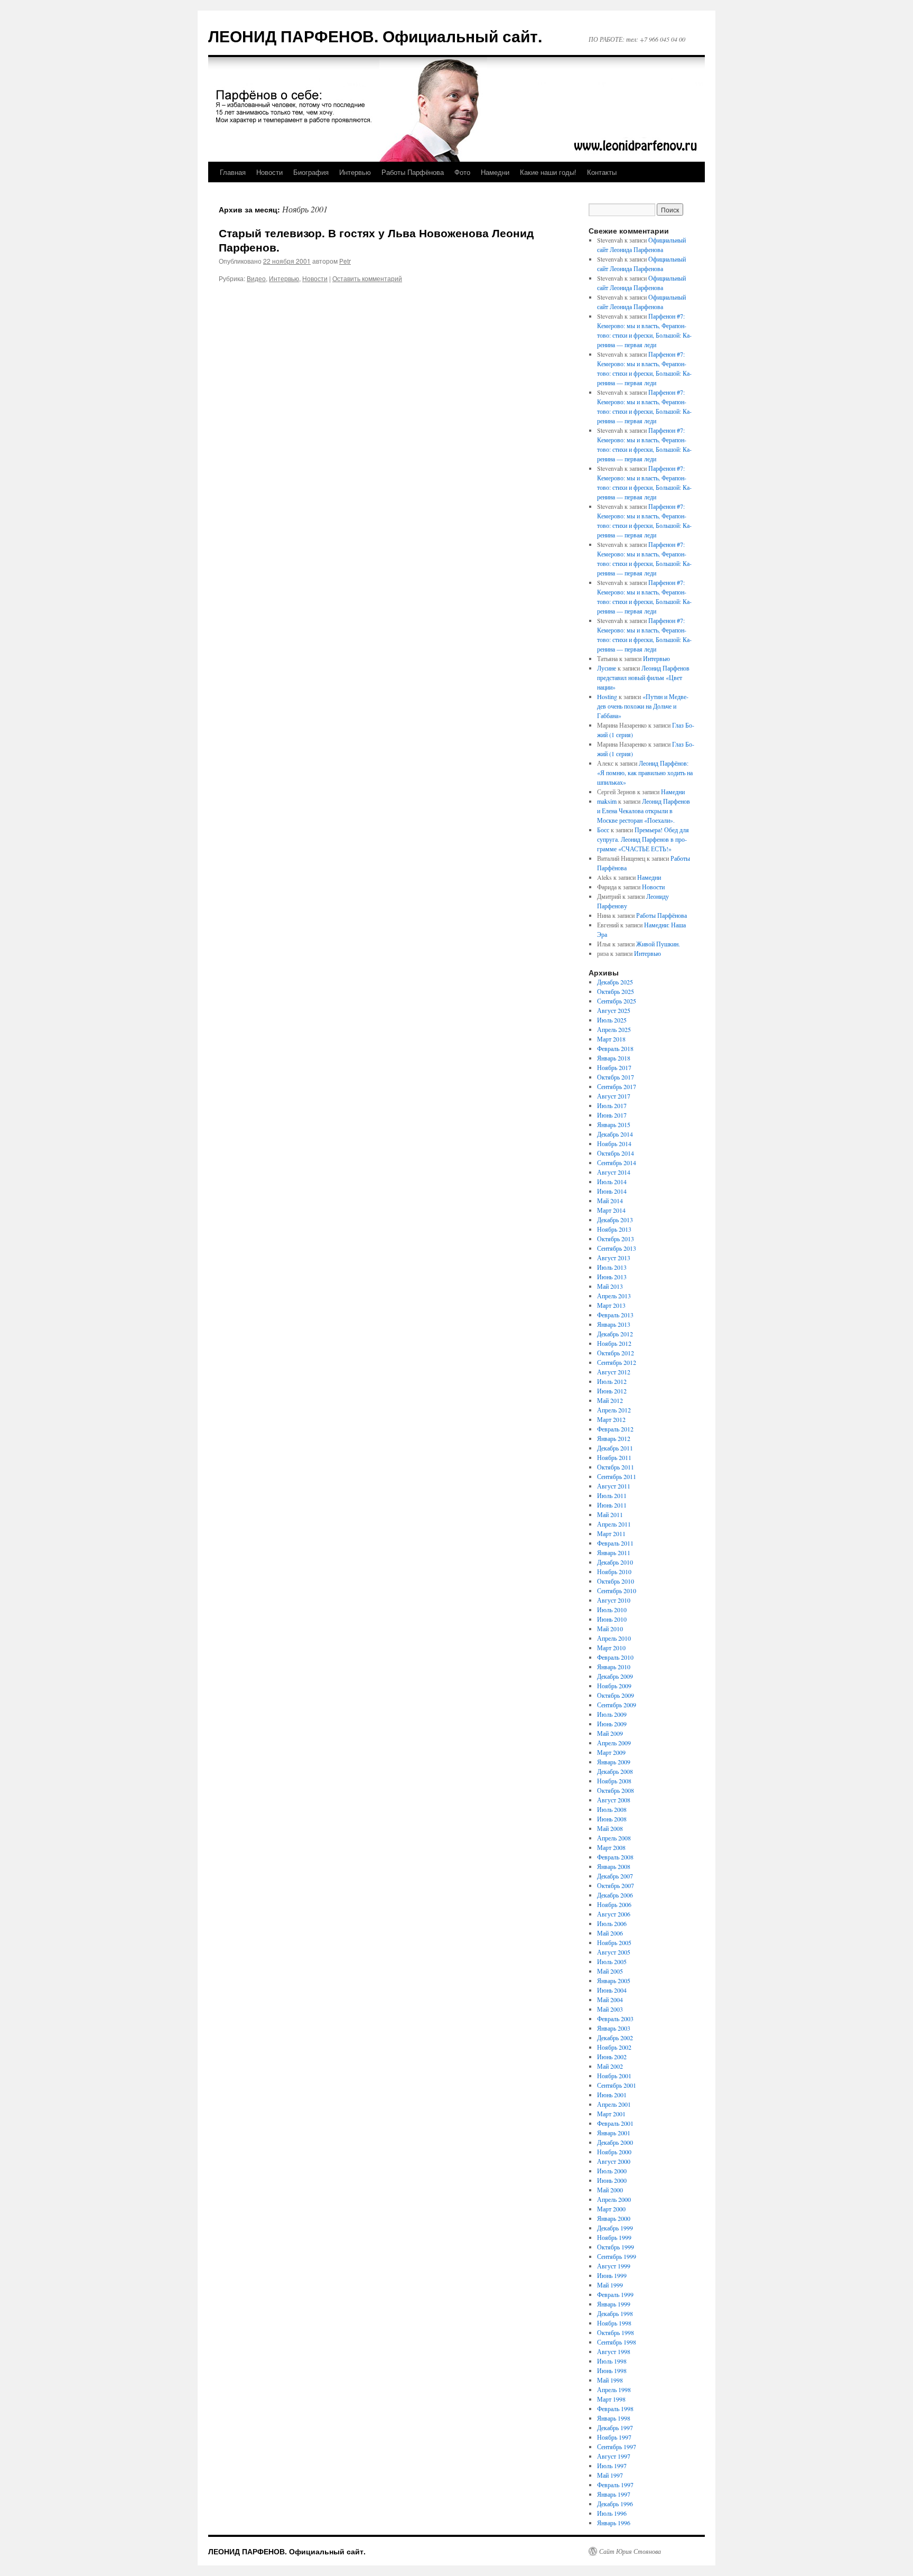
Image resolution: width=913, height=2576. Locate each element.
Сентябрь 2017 (617, 1086)
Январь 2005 (614, 1980)
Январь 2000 (614, 2218)
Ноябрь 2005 (614, 1942)
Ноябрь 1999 (614, 2237)
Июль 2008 (612, 1809)
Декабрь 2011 (615, 1448)
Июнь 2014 (612, 1191)
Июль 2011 (612, 1495)
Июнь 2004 (612, 1990)
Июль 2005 (612, 1961)
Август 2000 (614, 2161)
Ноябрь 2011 (614, 1457)
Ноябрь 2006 (614, 1904)
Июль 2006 (612, 1923)
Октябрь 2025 (616, 991)
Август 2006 (614, 1914)
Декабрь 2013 (615, 1220)
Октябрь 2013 (616, 1239)
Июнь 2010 (612, 1619)
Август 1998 (614, 2351)
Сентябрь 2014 (617, 1163)
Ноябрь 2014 (614, 1143)
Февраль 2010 (615, 1657)
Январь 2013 (614, 1324)
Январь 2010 (614, 1667)
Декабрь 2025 (615, 982)
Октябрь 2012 (616, 1353)
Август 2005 (614, 1952)
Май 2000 (610, 2190)
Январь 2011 (614, 1552)
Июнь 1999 (612, 2275)
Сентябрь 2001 (617, 2085)
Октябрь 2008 (616, 1790)
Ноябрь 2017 (614, 1067)
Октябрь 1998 (616, 2332)
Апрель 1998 (614, 2389)
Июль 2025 (612, 1020)
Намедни (495, 172)
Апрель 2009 (614, 1743)
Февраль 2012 (615, 1429)
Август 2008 (614, 1800)
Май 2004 (610, 2000)
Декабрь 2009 (615, 1676)
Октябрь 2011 (616, 1467)
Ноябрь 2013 (614, 1229)
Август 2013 (614, 1258)
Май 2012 (610, 1400)
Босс (603, 830)
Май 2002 (610, 2066)
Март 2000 (611, 2209)
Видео (256, 278)
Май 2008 (610, 1828)
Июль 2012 (612, 1381)
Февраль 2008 (615, 1857)
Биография (311, 172)
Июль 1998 (612, 2361)
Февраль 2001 (615, 2123)
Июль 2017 (612, 1105)
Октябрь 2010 (616, 1581)
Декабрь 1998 (615, 2313)
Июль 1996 (612, 2513)
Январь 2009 (614, 1762)
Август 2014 (614, 1172)
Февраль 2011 (615, 1543)
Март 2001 (611, 2114)
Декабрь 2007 (615, 1876)
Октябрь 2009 (616, 1695)
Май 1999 (610, 2285)
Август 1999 (614, 2266)
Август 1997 (614, 2456)
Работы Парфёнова (413, 172)
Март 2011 (611, 1533)
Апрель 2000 (614, 2199)
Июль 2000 (612, 2171)
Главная (233, 172)
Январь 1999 (614, 2304)
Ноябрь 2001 (614, 2076)
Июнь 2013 (612, 1277)
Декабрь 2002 (615, 2038)
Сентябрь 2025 (617, 1001)
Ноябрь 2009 (614, 1686)
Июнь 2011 (612, 1505)
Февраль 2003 (615, 2019)
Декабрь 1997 (615, 2428)
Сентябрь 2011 (617, 1476)
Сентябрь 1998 (617, 2342)
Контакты (602, 172)
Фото (462, 172)
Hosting (607, 696)
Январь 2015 (614, 1124)
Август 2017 (614, 1096)
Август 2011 (614, 1486)
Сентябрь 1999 (617, 2256)
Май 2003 (610, 2009)
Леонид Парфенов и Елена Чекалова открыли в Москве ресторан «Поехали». (644, 811)
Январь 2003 (614, 2028)
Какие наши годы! (548, 172)
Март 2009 (611, 1752)
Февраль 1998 (615, 2408)
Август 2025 (614, 1010)
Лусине (607, 668)
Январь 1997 (614, 2494)
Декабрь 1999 (615, 2228)
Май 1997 (610, 2475)
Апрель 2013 (614, 1296)
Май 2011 (610, 1514)
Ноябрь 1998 (614, 2323)
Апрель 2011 (614, 1524)
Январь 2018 (614, 1058)
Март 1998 (611, 2399)
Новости (269, 172)
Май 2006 (610, 1933)
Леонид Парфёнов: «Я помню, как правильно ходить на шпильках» (645, 773)
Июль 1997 (612, 2466)
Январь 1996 (614, 2523)
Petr (345, 261)
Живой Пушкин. (658, 944)
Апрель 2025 (614, 1029)
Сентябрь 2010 (617, 1591)
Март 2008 (611, 1847)
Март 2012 (611, 1419)
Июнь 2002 (612, 2057)
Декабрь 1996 (615, 2504)
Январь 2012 (614, 1438)
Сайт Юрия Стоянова (630, 2551)
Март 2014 (611, 1210)
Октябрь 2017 (616, 1077)
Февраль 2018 (615, 1048)
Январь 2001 (614, 2133)
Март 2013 (611, 1305)
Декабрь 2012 (615, 1334)
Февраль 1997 (615, 2485)
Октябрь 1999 (616, 2247)
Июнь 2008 (612, 1819)
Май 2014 (610, 1201)
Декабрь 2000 (615, 2142)
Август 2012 (614, 1372)
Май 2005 (610, 1971)
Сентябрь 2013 (617, 1248)
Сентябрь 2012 (617, 1362)
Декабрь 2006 (615, 1895)
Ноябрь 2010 (614, 1571)
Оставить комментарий (367, 278)
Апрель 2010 (614, 1638)
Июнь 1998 (612, 2370)
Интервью (355, 172)
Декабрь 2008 (615, 1771)
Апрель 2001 (614, 2104)
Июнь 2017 (612, 1115)
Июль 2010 (612, 1610)
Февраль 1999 (615, 2294)
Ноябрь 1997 (614, 2437)
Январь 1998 (614, 2418)
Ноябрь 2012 (614, 1343)
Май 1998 (610, 2380)
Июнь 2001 (612, 2095)
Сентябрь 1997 (617, 2447)
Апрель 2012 (614, 1410)
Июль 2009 (612, 1714)
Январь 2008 (614, 1866)
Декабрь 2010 (615, 1562)
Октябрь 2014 (616, 1153)
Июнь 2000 (612, 2180)
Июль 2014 (612, 1182)
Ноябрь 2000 (614, 2152)
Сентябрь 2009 (617, 1705)
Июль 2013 (612, 1267)
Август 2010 (614, 1600)
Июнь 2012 (612, 1391)
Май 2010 (610, 1629)
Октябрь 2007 (616, 1885)
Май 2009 (610, 1733)
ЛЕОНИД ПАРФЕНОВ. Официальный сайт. (375, 36)
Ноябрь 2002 (614, 2047)
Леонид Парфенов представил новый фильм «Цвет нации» (643, 677)
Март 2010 (611, 1648)
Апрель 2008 (614, 1838)
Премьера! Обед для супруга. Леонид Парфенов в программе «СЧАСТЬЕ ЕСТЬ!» (643, 839)
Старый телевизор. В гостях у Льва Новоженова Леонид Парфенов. (376, 240)
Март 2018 (611, 1039)
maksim (607, 801)
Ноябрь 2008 (614, 1781)
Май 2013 (610, 1286)
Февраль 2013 (615, 1315)
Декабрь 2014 (615, 1134)
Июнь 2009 (612, 1724)
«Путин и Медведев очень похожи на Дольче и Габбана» (643, 706)
